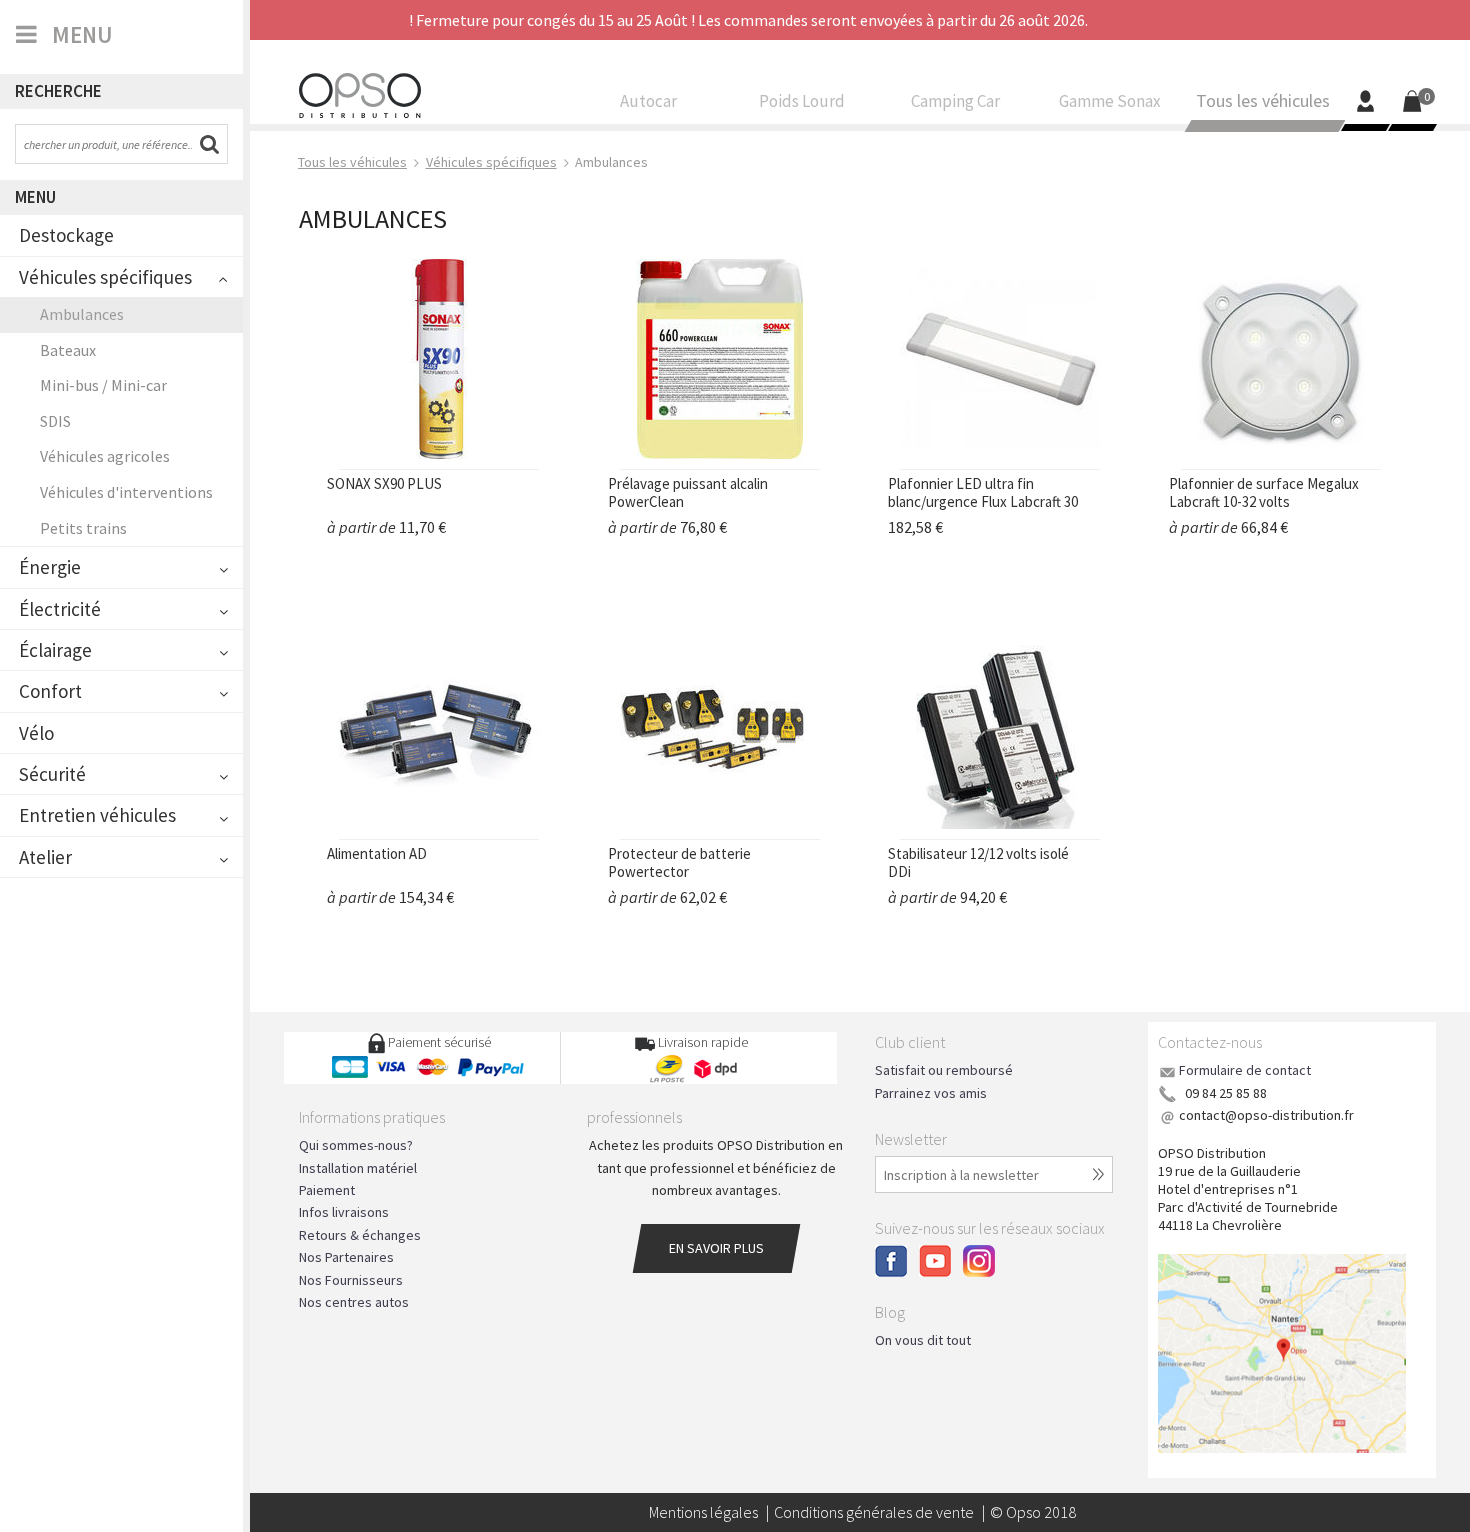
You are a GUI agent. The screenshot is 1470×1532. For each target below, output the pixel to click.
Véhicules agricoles (105, 456)
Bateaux (68, 350)
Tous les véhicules (1263, 101)
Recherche (58, 91)
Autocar (648, 101)
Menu (35, 197)
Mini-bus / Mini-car (103, 385)
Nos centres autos (354, 1302)
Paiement (327, 1190)
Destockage (66, 235)
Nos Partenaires (346, 1257)
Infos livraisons (344, 1212)
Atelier (45, 857)
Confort (50, 691)
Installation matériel (358, 1168)
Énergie (50, 567)
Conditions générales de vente (874, 1512)
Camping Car (955, 101)
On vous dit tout (923, 1340)
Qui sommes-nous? (356, 1145)
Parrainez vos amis (931, 1093)
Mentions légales (703, 1512)
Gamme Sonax (1110, 101)
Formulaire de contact (1245, 1070)
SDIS (55, 421)
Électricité (60, 609)
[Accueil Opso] (360, 93)
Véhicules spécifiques (105, 277)
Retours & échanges (360, 1235)
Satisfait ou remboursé (944, 1070)
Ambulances (82, 314)
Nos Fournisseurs (351, 1280)
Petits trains (83, 528)
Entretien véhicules (97, 815)
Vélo (36, 733)
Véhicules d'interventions (126, 492)
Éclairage (55, 650)
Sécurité (52, 774)
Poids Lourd (802, 101)
